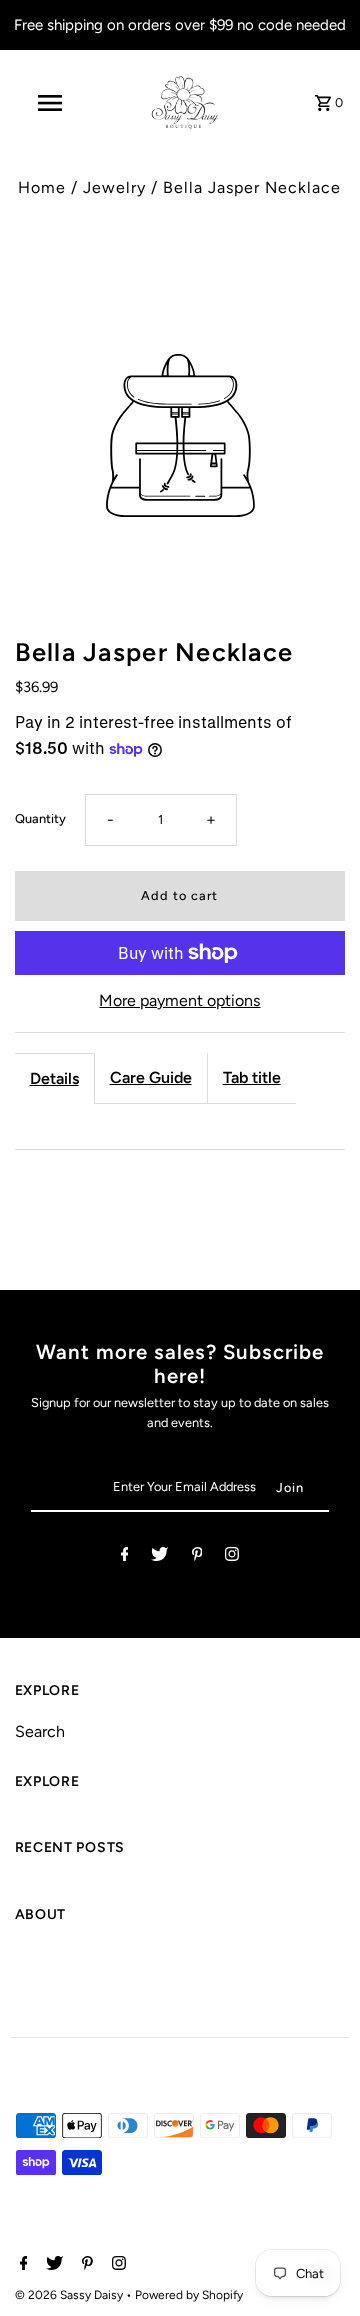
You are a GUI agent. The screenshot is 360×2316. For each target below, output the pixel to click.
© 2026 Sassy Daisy (70, 2295)
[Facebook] (125, 1557)
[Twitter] (159, 1557)
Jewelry (114, 187)
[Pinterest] (197, 1557)
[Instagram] (232, 1557)
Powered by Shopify (189, 2295)
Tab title (252, 1077)
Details (54, 1078)
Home (42, 187)
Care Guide (151, 1077)
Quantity (40, 818)
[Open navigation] (49, 103)
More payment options (179, 1000)
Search (40, 1731)
